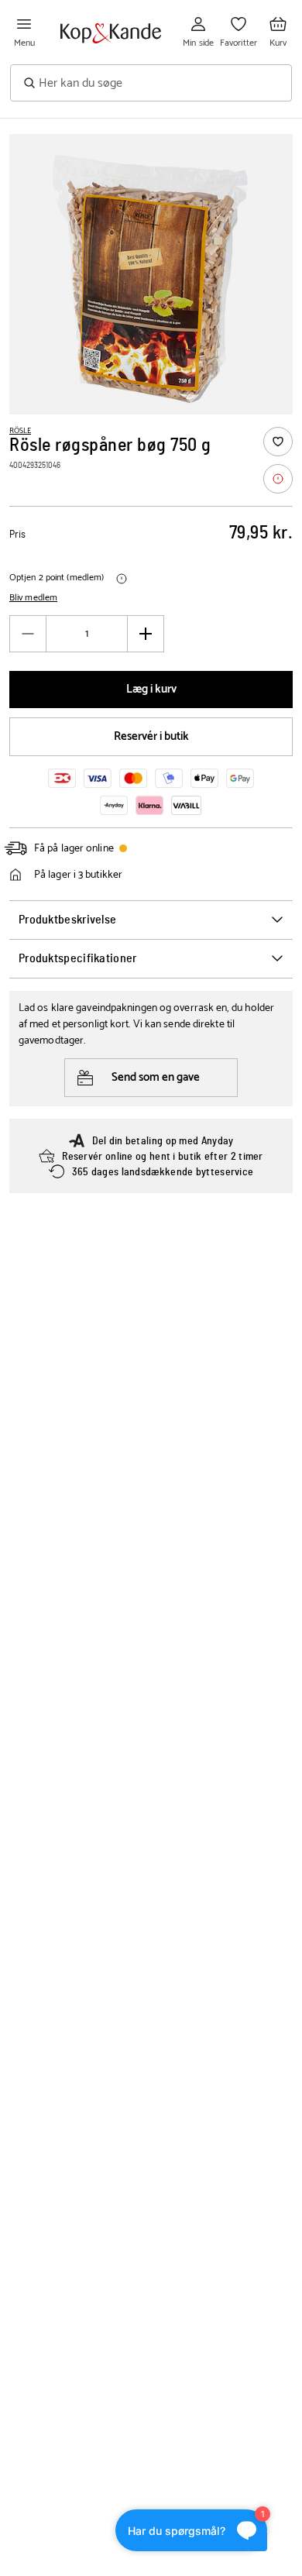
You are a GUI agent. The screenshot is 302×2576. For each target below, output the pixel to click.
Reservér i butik (151, 736)
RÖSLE (20, 431)
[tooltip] (278, 479)
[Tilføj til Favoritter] (278, 442)
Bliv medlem (33, 598)
